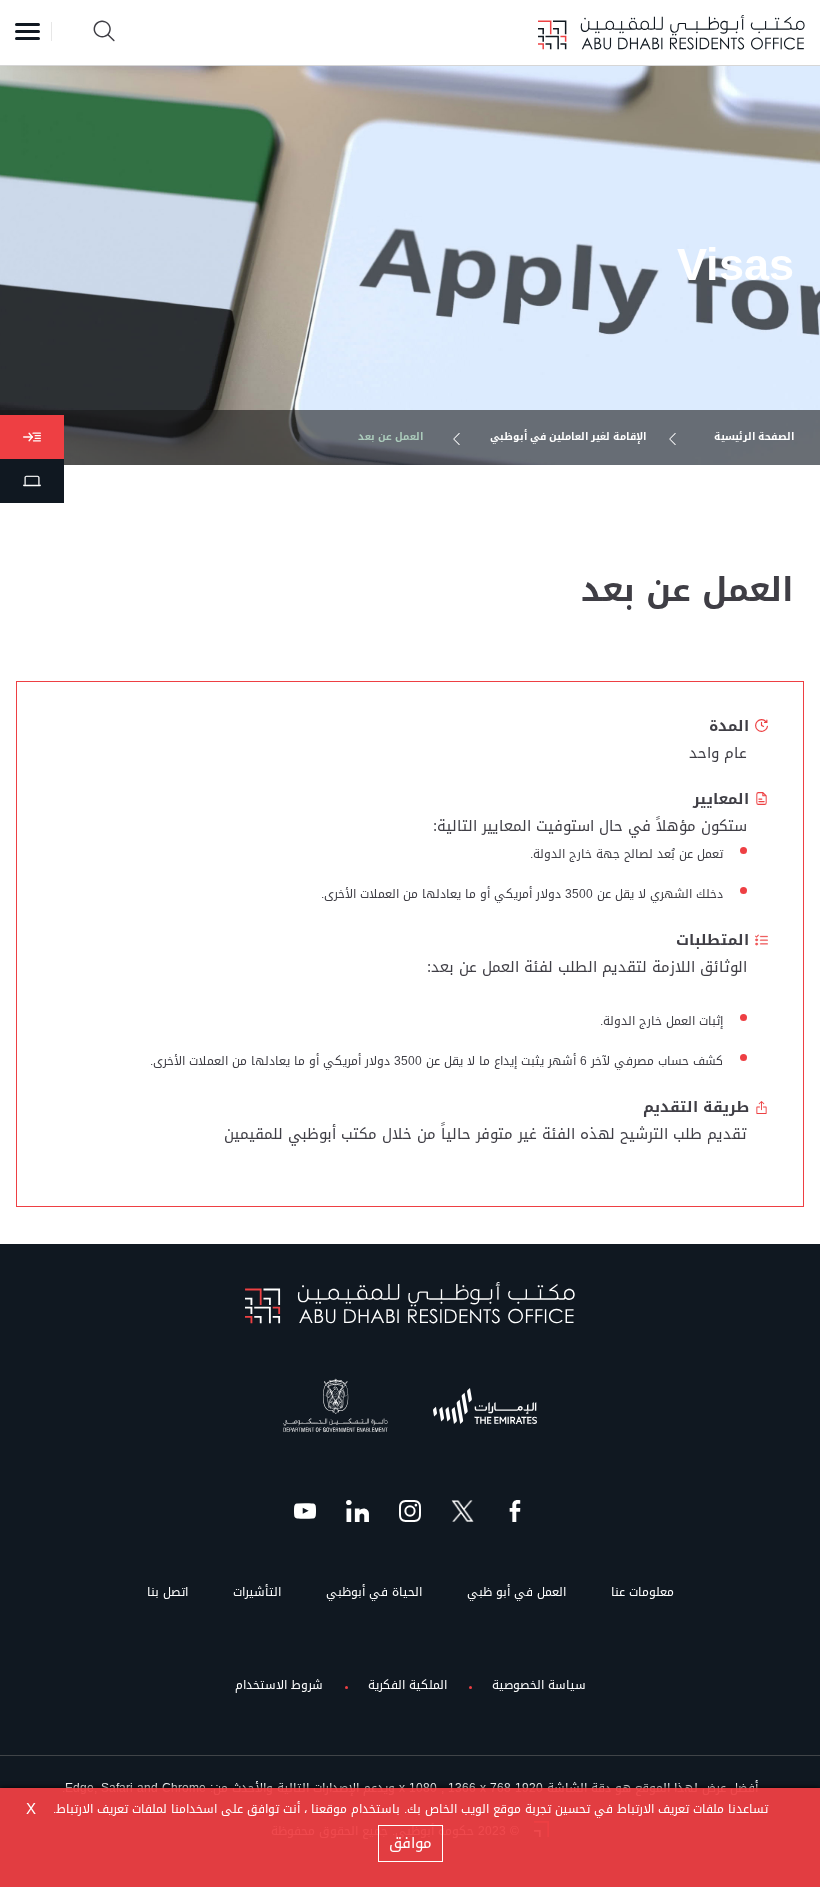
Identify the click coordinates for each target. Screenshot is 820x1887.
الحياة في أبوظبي (374, 1594)
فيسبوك (515, 1506)
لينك (359, 1506)
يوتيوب (305, 1506)
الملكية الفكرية (407, 1687)
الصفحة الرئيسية (754, 438)
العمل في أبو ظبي (516, 1594)
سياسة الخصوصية (539, 1687)
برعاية (368, 1386)
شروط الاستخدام (279, 1687)
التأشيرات (257, 1594)
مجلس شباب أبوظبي (496, 1405)
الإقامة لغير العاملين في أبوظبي (568, 438)
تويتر (463, 1506)
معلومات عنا (642, 1594)
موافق (410, 1843)
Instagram (410, 1506)
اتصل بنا (167, 1594)
